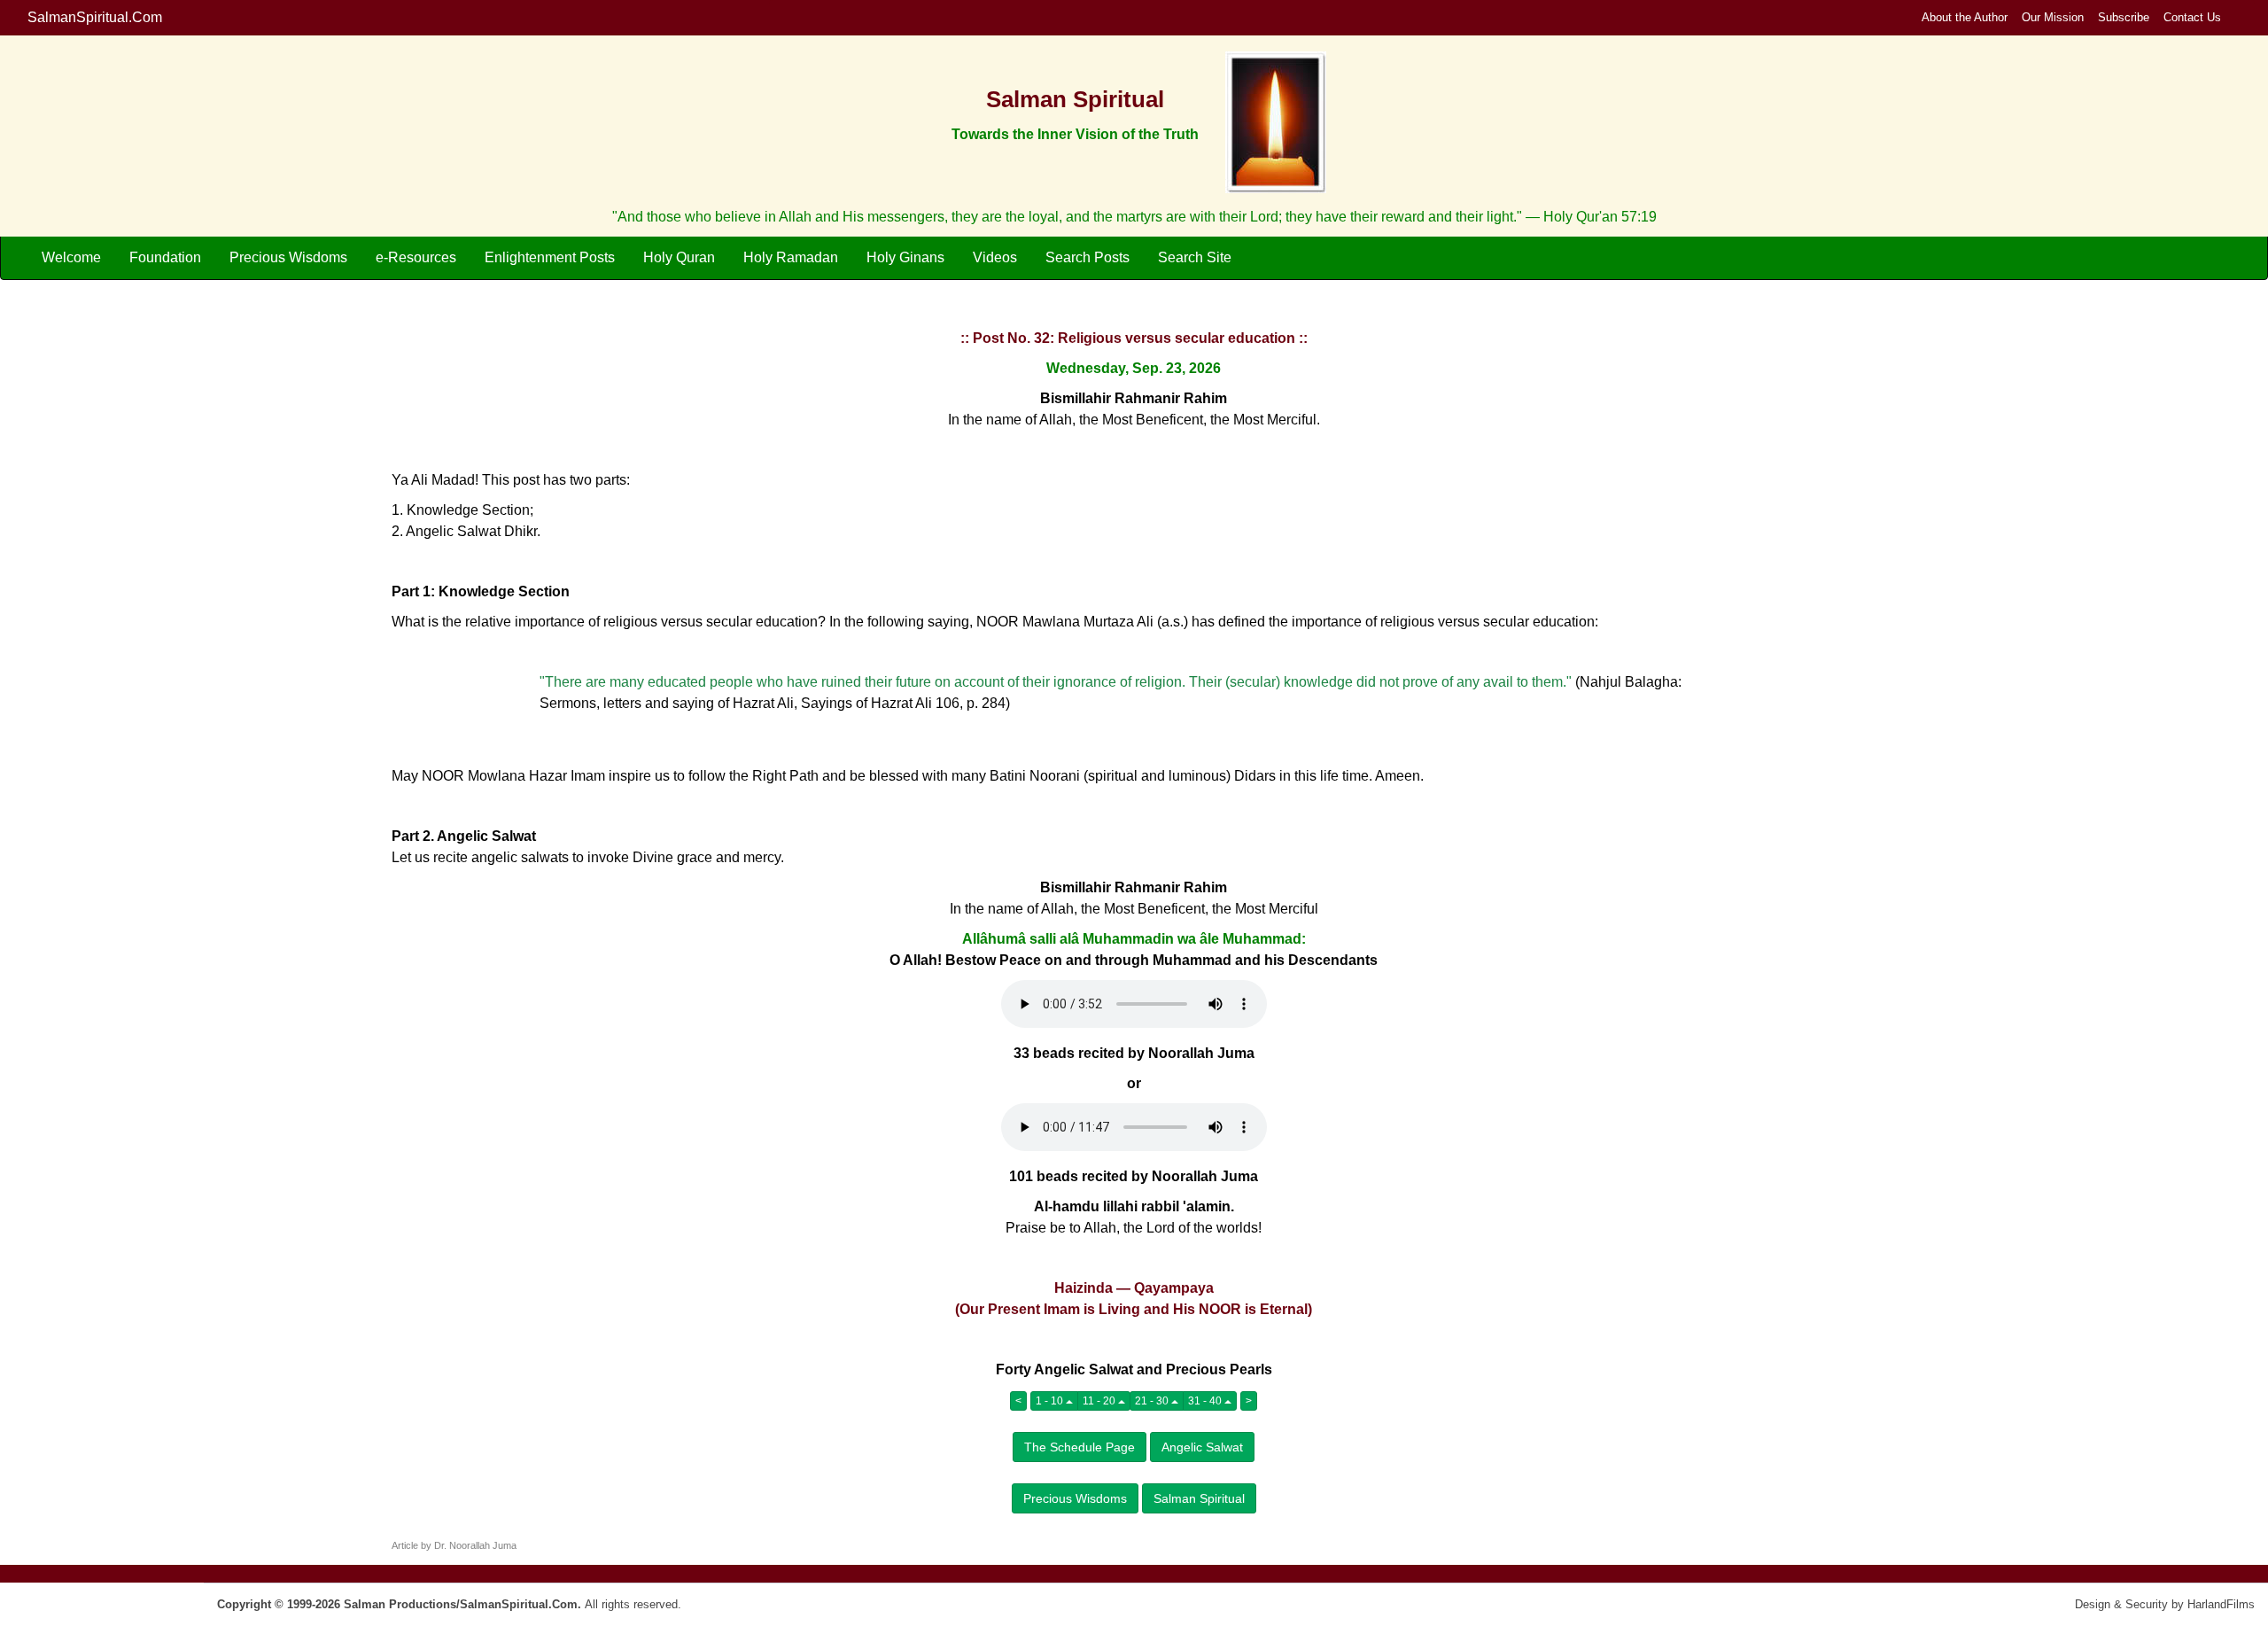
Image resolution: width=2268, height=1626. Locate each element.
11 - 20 (1100, 1401)
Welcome (71, 257)
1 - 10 (1051, 1401)
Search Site (1195, 257)
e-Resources (416, 257)
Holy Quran (679, 257)
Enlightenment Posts (550, 257)
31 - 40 (1206, 1401)
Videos (995, 257)
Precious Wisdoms (288, 257)
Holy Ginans (905, 257)
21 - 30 (1153, 1401)
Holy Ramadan (791, 257)
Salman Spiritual (1199, 1498)
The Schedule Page (1080, 1447)
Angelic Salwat (1202, 1447)
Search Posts (1087, 257)
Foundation (165, 257)
